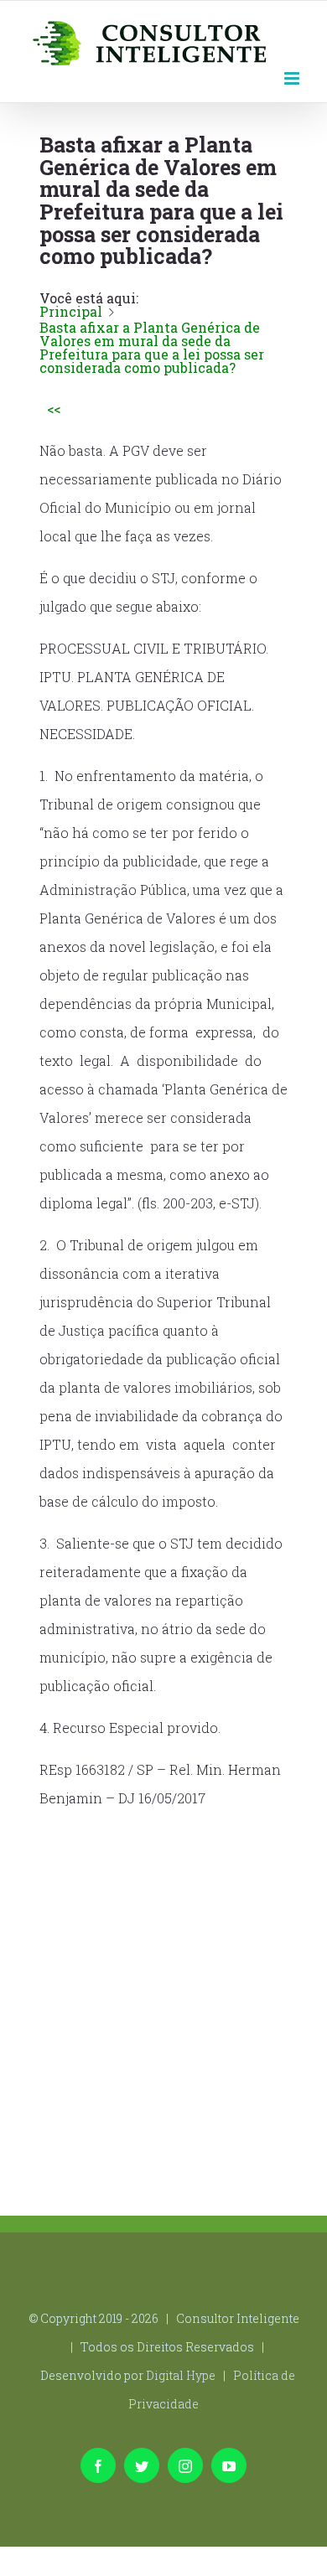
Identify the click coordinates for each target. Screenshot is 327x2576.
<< (54, 409)
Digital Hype (181, 2375)
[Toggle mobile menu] (293, 77)
